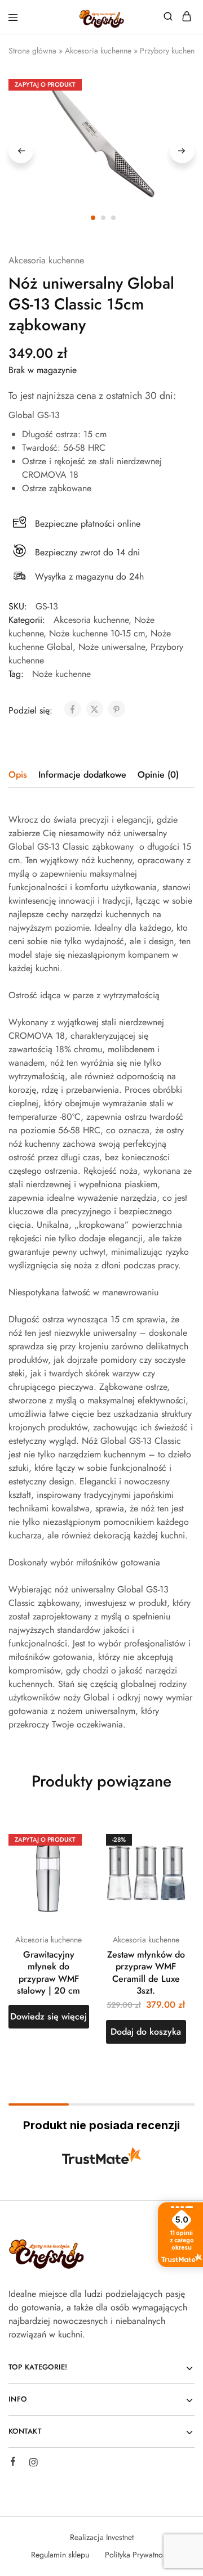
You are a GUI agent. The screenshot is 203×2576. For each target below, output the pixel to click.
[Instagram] (33, 2464)
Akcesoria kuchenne (98, 51)
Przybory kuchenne (171, 51)
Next (182, 151)
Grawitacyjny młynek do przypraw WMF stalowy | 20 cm (48, 1973)
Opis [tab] (18, 775)
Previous (21, 151)
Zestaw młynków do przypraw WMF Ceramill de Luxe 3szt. (146, 1973)
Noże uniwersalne (112, 647)
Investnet (120, 2537)
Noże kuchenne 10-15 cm (97, 633)
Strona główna (32, 51)
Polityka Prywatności (139, 2555)
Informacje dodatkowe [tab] (82, 775)
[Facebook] (13, 2463)
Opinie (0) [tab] (158, 775)
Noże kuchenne (61, 674)
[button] (146, 2032)
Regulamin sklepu (60, 2555)
